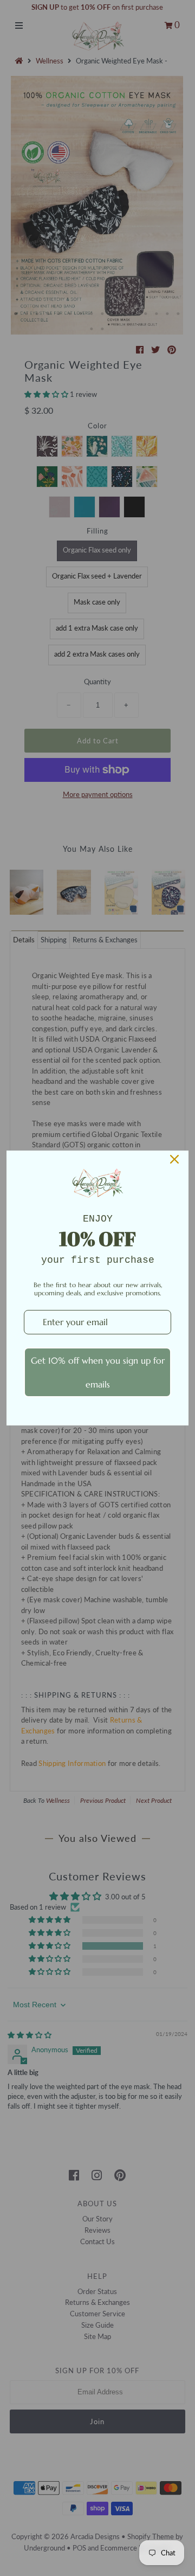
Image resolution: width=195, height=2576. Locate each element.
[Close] (174, 1159)
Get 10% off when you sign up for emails (98, 1372)
